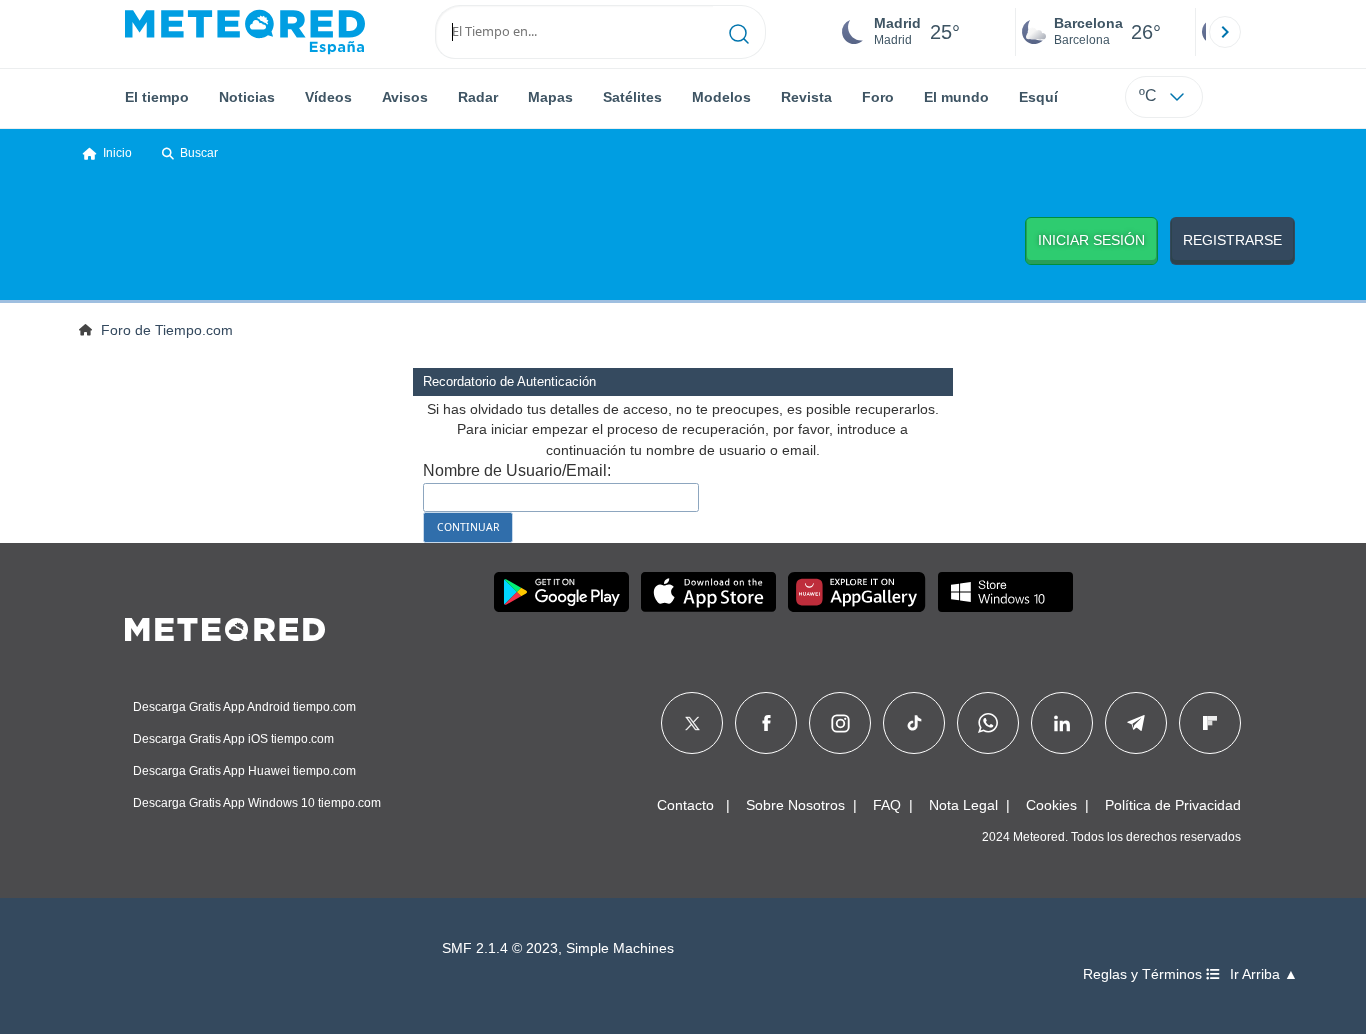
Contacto (685, 805)
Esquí (1038, 97)
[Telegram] (1135, 723)
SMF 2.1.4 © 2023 (500, 948)
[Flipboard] (1210, 723)
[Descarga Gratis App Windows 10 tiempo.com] (1005, 592)
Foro (878, 97)
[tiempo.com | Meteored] (225, 626)
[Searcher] (739, 32)
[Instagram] (840, 723)
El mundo (956, 97)
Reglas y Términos (1144, 974)
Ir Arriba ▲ (1264, 974)
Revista (806, 97)
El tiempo (157, 97)
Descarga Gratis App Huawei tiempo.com (244, 771)
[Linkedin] (1062, 723)
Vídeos (328, 97)
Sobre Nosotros (795, 805)
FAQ (887, 805)
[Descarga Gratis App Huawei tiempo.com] (857, 592)
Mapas (550, 97)
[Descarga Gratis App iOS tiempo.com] (708, 592)
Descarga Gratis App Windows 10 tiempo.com (257, 803)
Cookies (1051, 805)
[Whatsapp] (988, 723)
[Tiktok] (914, 723)
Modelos (721, 97)
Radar (478, 97)
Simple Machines (620, 948)
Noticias (247, 97)
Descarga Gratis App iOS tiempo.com (233, 739)
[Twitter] (692, 723)
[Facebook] (766, 723)
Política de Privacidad (1173, 805)
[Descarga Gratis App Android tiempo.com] (561, 592)
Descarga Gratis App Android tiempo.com (244, 707)
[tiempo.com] (245, 32)
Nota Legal (963, 805)
